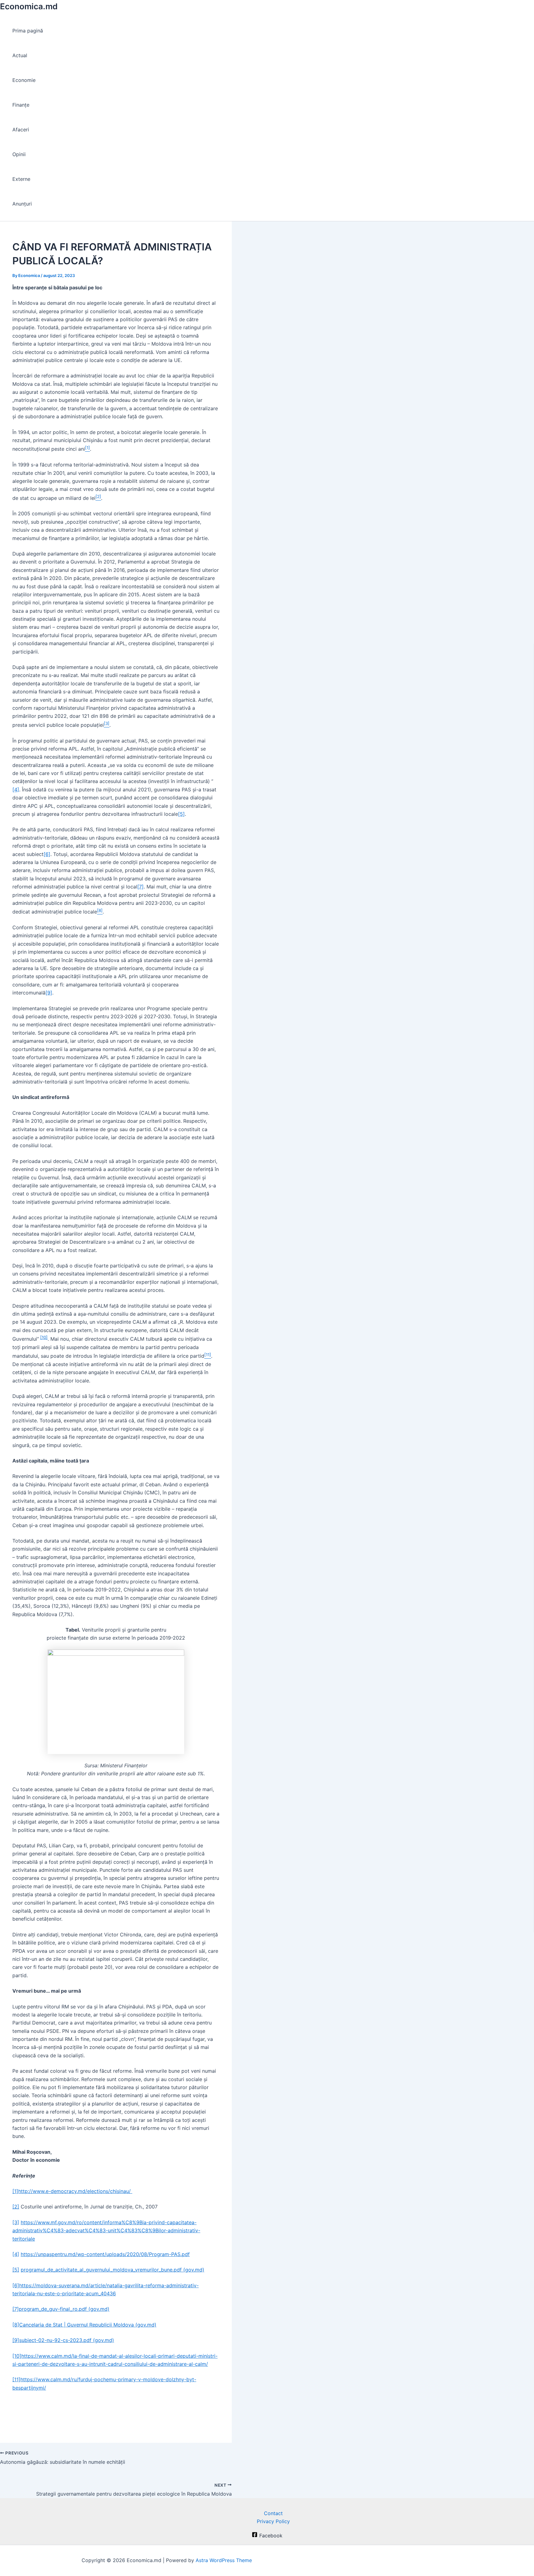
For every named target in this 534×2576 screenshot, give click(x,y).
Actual (20, 55)
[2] (16, 2207)
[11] (16, 2379)
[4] (16, 790)
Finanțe (21, 105)
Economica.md (29, 6)
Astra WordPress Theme (224, 2560)
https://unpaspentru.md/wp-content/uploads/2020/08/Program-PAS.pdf (105, 2254)
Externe (21, 179)
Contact (273, 2513)
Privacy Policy (273, 2521)
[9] (49, 993)
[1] (15, 2191)
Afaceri (21, 130)
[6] (47, 854)
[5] (181, 814)
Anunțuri (22, 204)
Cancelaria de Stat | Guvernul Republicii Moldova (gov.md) (88, 2325)
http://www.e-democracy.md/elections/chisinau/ (75, 2191)
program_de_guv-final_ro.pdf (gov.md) (64, 2309)
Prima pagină (28, 31)
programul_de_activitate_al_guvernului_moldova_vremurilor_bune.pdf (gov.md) (112, 2270)
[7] (140, 887)
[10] (44, 1337)
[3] (16, 2222)
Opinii (19, 154)
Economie (24, 80)
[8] (16, 2325)
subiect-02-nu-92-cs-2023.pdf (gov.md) (67, 2340)
